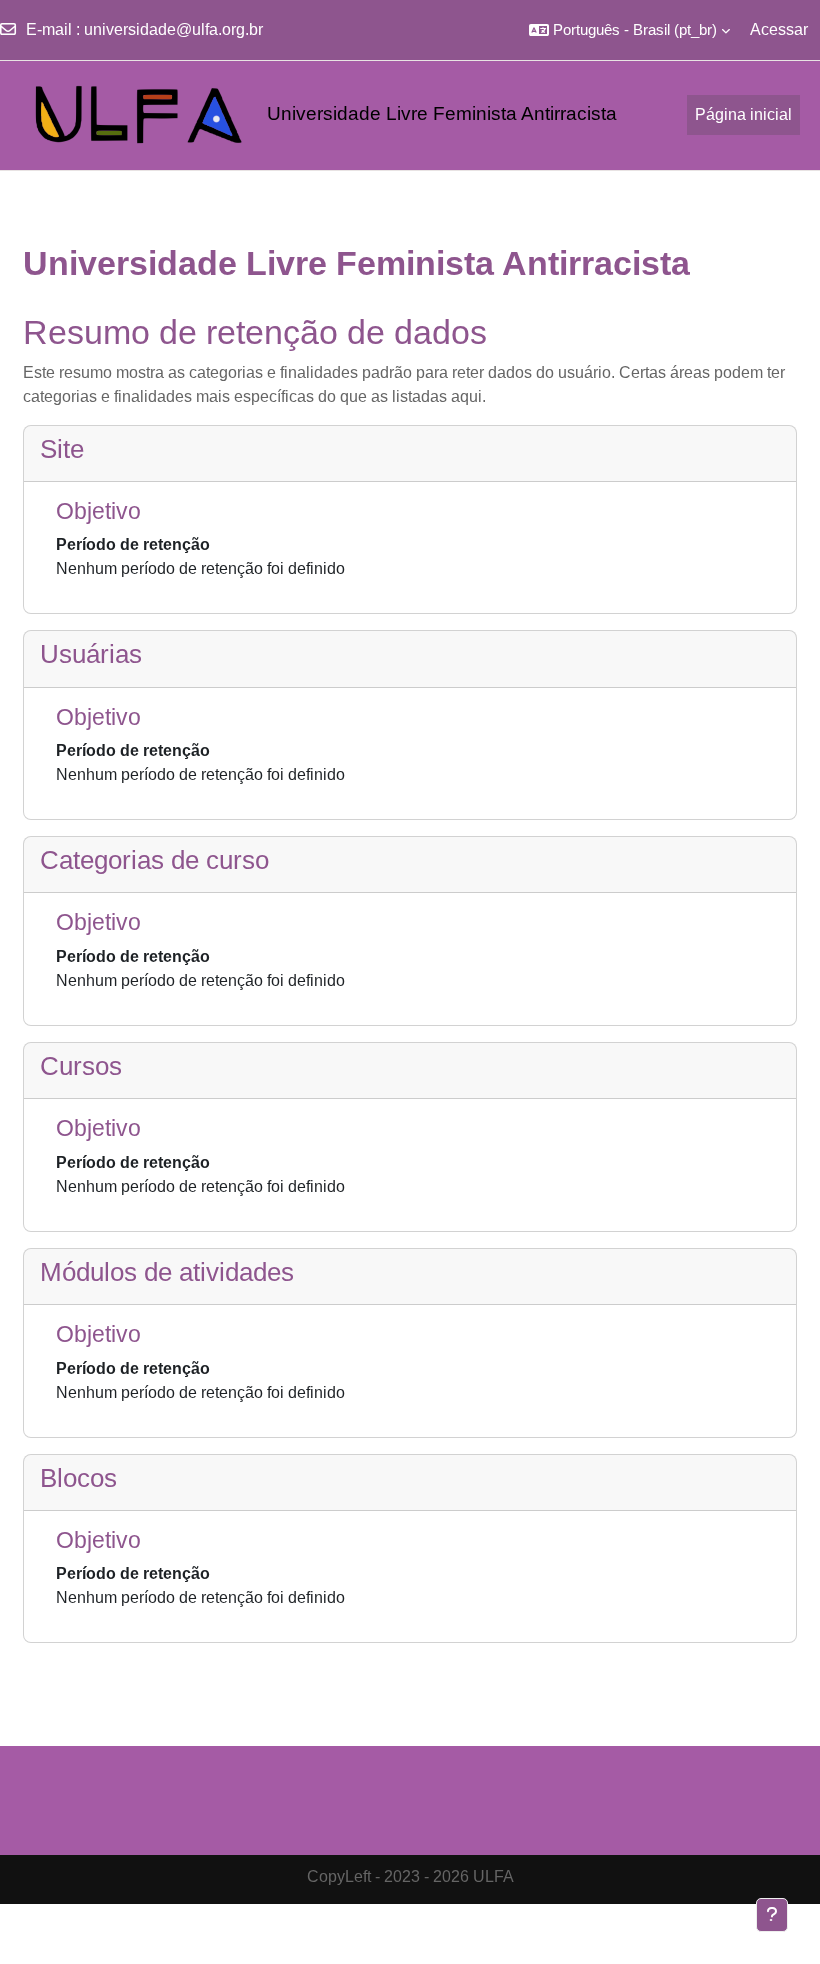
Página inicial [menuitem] (743, 114)
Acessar (779, 29)
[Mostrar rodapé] (772, 1915)
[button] (629, 30)
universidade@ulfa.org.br (173, 29)
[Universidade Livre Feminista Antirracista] (112, 115)
